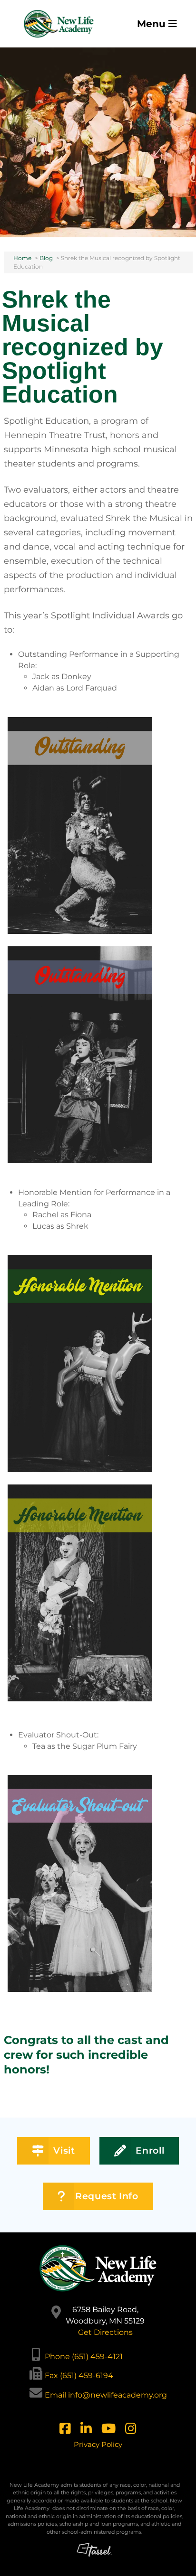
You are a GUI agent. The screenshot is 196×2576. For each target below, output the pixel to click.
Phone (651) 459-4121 (84, 2357)
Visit (64, 2151)
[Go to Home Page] (59, 24)
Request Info (107, 2196)
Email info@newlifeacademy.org (106, 2395)
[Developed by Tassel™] (94, 2556)
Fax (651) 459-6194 (79, 2375)
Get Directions (105, 2332)
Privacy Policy (98, 2444)
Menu (153, 24)
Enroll (150, 2151)
